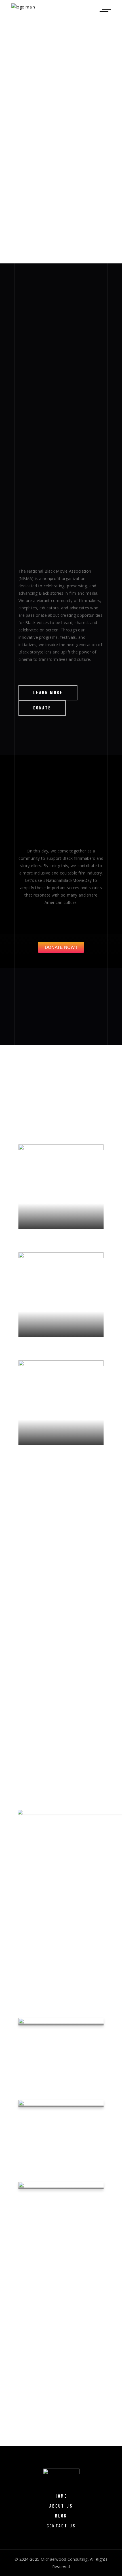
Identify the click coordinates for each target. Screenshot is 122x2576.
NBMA (35, 2060)
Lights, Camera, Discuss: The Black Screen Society (54, 2119)
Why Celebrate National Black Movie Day (58, 2037)
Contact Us (61, 2526)
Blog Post (74, 2054)
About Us (61, 2506)
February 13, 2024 (40, 2054)
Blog (61, 2516)
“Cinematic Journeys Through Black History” (57, 2201)
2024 (29, 2311)
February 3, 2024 (39, 2136)
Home (61, 2496)
